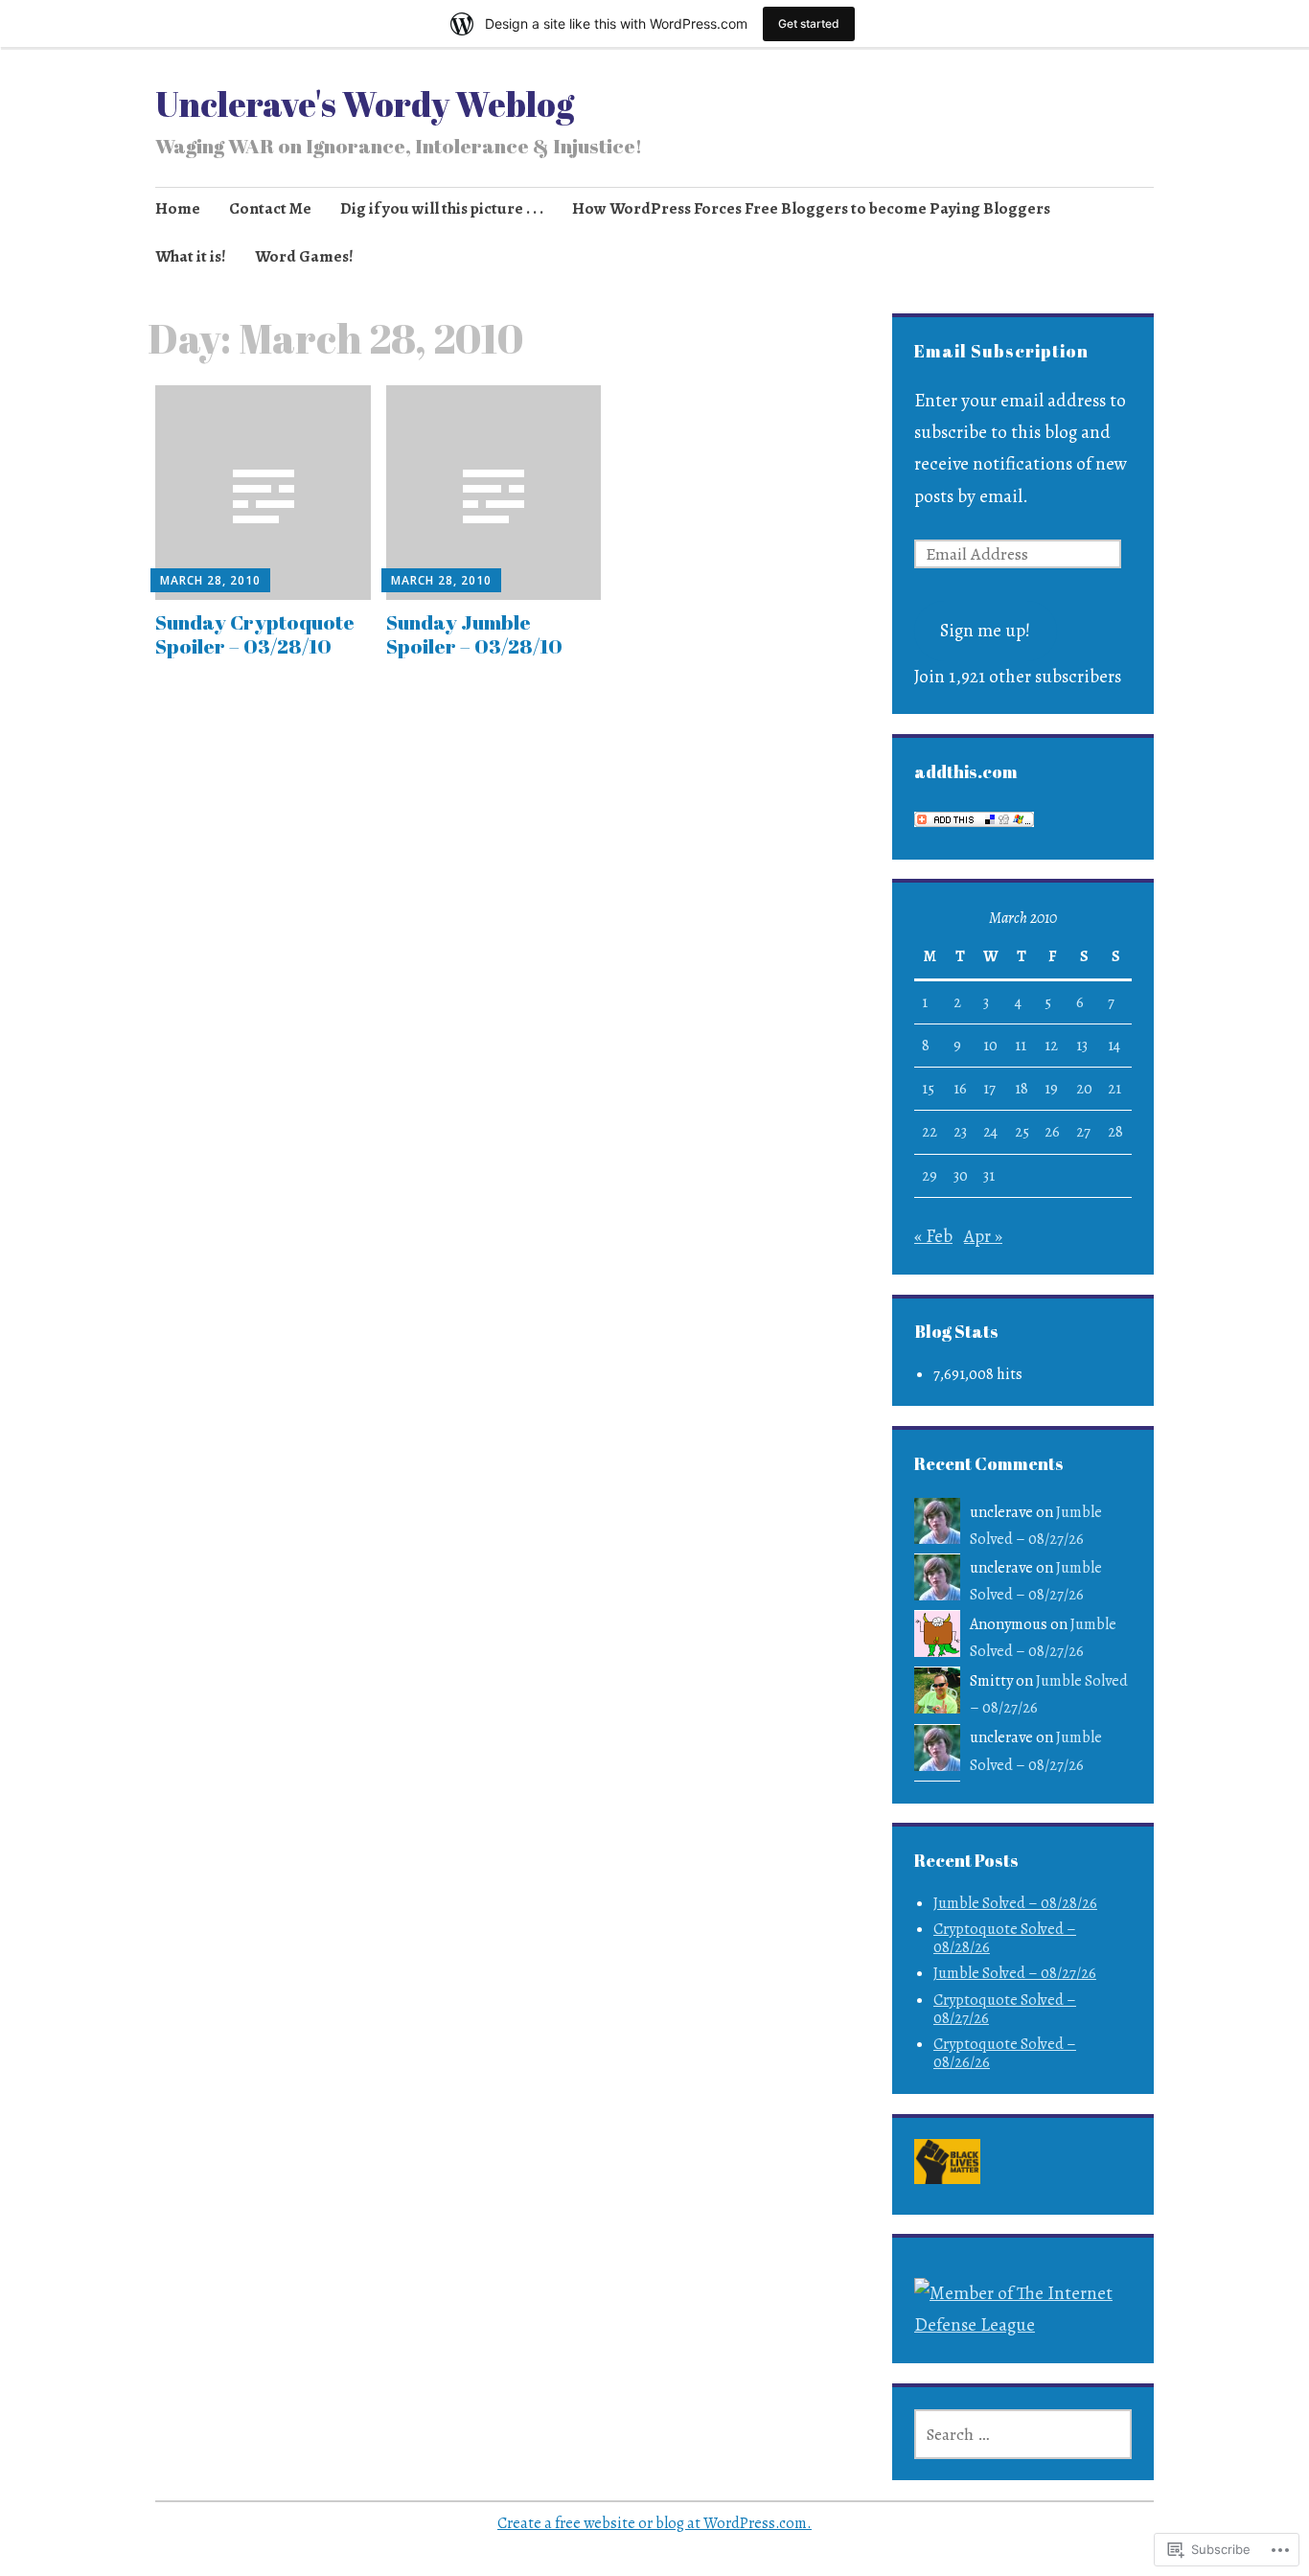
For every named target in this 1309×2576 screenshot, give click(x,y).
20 (1084, 1089)
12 (1051, 1046)
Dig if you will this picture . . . (442, 208)
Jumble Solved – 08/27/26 (1015, 1973)
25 (1022, 1132)
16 (960, 1089)
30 (961, 1176)
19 (1051, 1089)
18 (1022, 1089)
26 (1052, 1132)
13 (1082, 1046)
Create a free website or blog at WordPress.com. (654, 2523)
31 (989, 1176)
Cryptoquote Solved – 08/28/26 (1005, 1938)
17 (989, 1089)
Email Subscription (1001, 351)
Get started (809, 23)
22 (930, 1132)
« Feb (933, 1236)
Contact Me (270, 208)
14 (1114, 1046)
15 (928, 1089)
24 (990, 1132)
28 (1115, 1132)
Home (178, 208)
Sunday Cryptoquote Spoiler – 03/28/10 (255, 634)
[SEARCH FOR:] (1023, 2434)
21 (1114, 1089)
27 (1083, 1132)
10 (990, 1046)
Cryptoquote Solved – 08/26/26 (1005, 2053)
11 (1021, 1046)
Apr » (983, 1236)
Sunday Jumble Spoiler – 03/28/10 (474, 634)
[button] (947, 2166)
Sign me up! (985, 631)
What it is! (191, 256)
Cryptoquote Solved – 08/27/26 (1005, 2009)
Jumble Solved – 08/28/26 (1015, 1903)
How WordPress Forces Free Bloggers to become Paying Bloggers (811, 208)
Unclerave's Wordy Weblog (365, 103)
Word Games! (304, 256)
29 (930, 1176)
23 (960, 1132)
